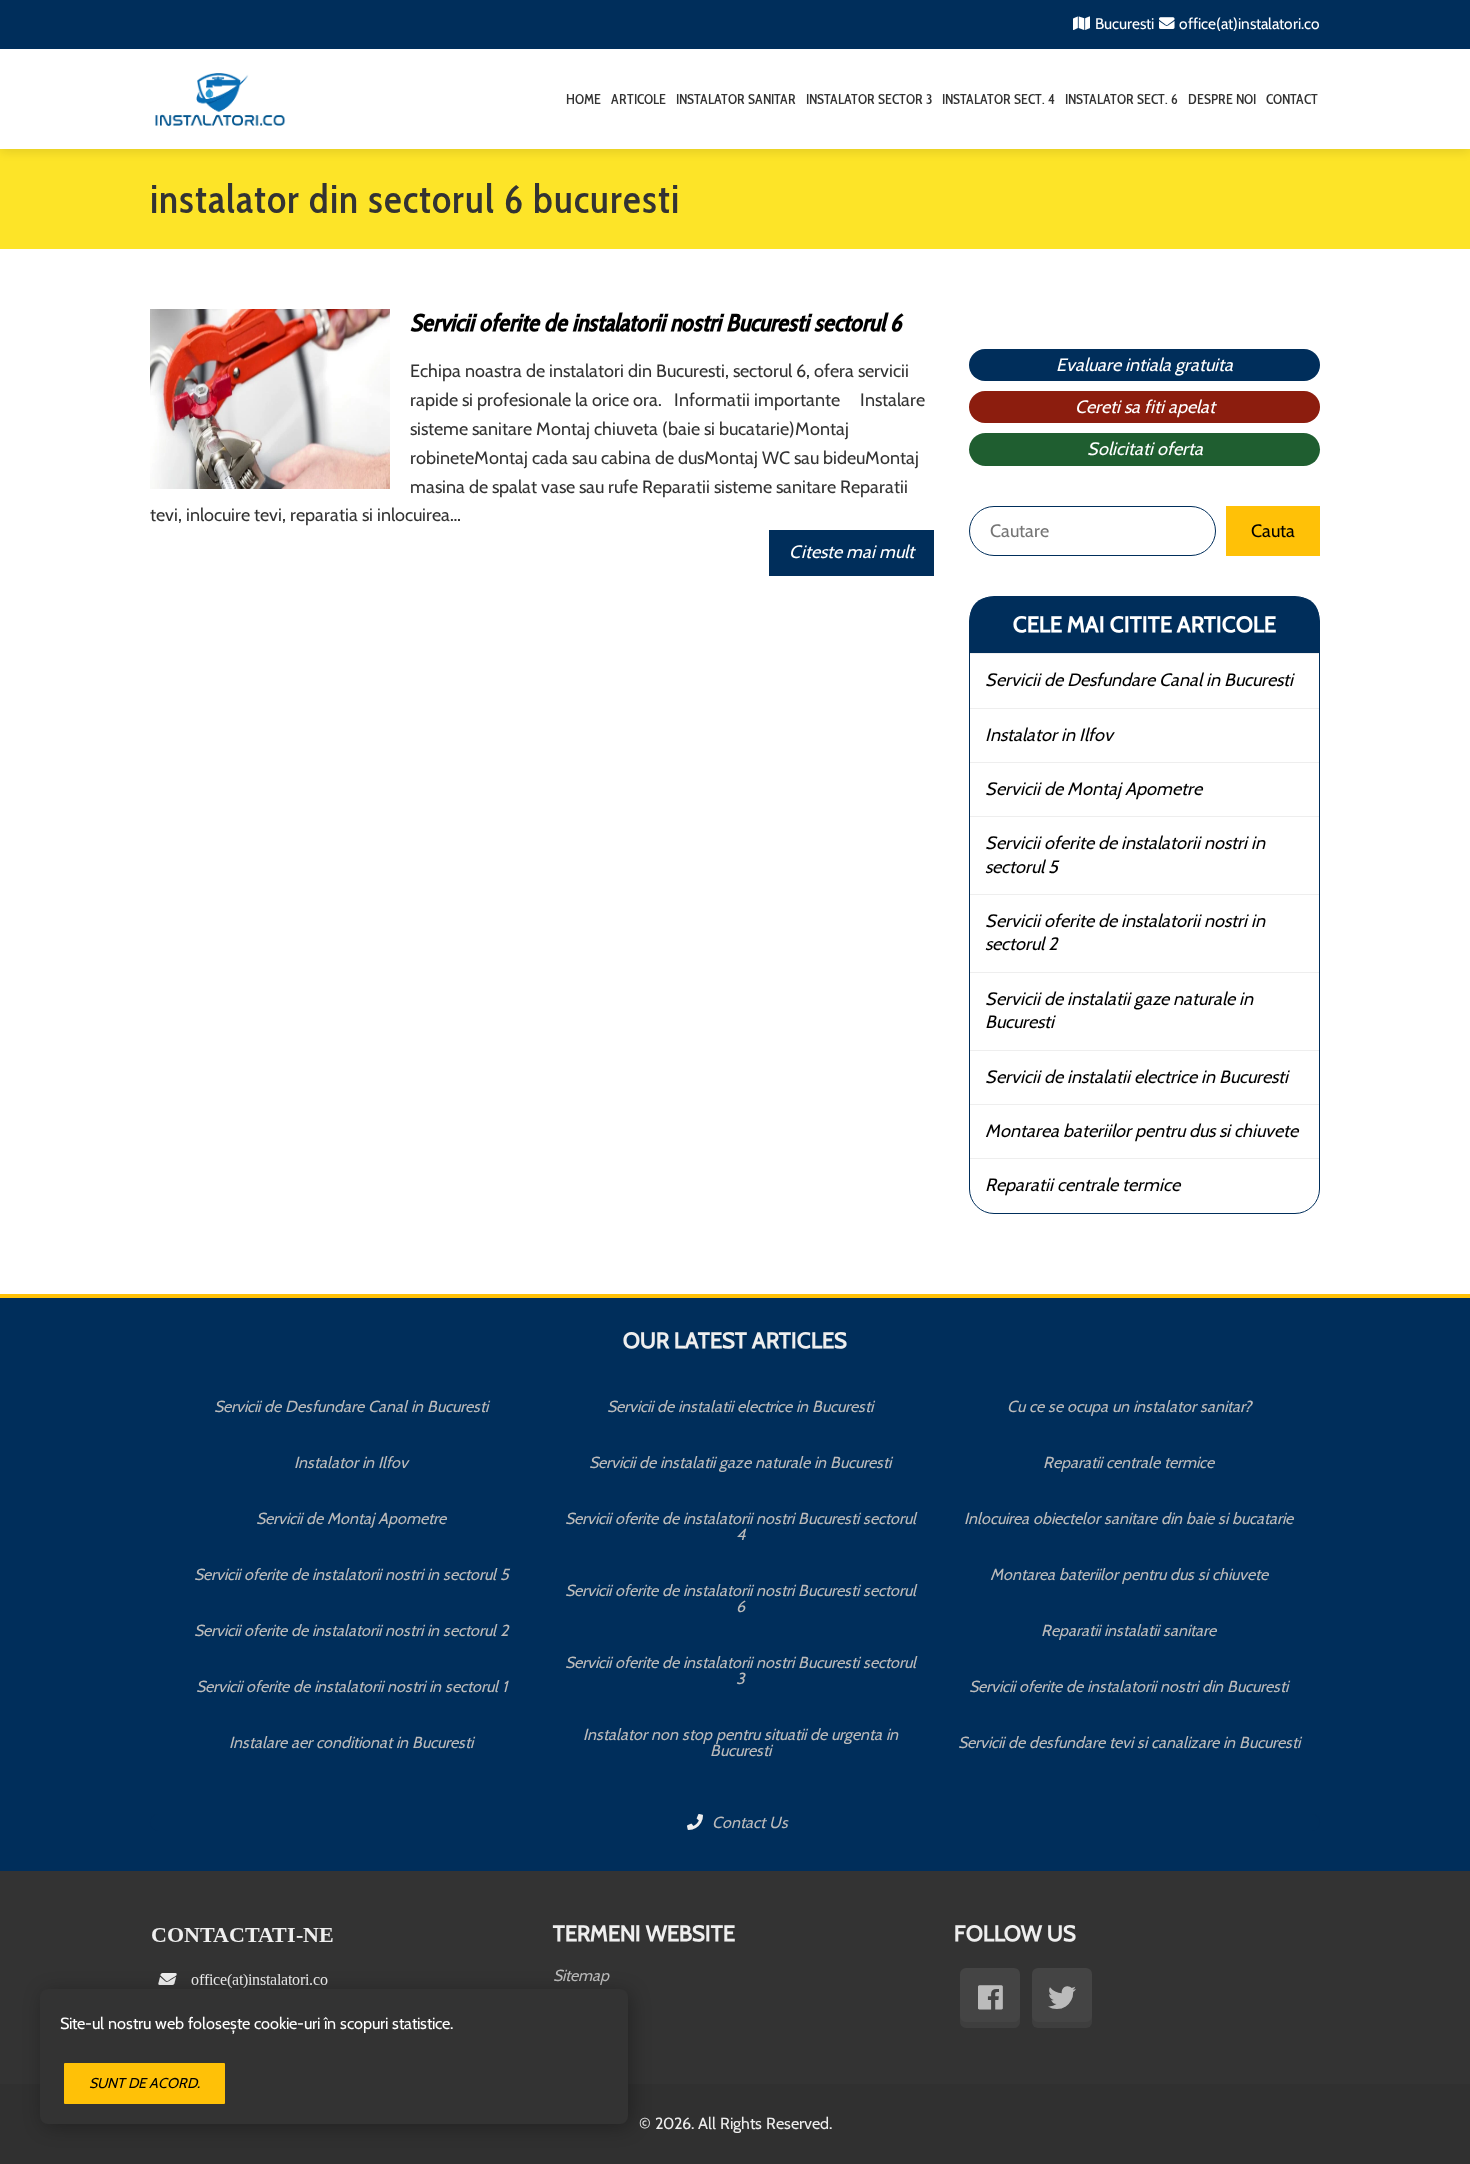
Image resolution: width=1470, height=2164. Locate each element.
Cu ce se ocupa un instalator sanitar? (1129, 1406)
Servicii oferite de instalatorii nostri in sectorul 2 (1125, 932)
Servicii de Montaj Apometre (1093, 789)
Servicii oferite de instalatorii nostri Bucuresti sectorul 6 (655, 322)
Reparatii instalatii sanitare (1128, 1630)
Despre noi (1222, 99)
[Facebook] (990, 1998)
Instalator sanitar (736, 99)
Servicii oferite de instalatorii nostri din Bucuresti (1128, 1686)
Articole (638, 99)
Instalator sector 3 (869, 99)
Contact (1292, 99)
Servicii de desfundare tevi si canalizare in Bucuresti (1129, 1742)
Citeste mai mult (851, 552)
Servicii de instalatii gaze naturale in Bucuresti (1119, 1010)
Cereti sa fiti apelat (1145, 407)
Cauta (1273, 531)
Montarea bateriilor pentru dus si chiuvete (1141, 1131)
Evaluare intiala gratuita (1144, 365)
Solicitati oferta (1145, 449)
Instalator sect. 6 (1121, 99)
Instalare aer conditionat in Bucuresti (351, 1742)
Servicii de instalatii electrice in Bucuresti (1136, 1077)
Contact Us (748, 1822)
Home (583, 99)
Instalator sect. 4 (998, 99)
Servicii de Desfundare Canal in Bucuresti (1139, 680)
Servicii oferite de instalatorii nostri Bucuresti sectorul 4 (740, 1526)
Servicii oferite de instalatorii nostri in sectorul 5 (1125, 854)
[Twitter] (1062, 1998)
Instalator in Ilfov (1049, 735)
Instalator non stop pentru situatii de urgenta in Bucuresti (740, 1742)
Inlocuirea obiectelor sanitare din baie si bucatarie (1128, 1518)
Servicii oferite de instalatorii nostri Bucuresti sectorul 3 (740, 1670)
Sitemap (581, 1975)
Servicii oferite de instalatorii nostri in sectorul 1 (351, 1686)
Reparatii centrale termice (1082, 1185)
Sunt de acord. (144, 2083)
